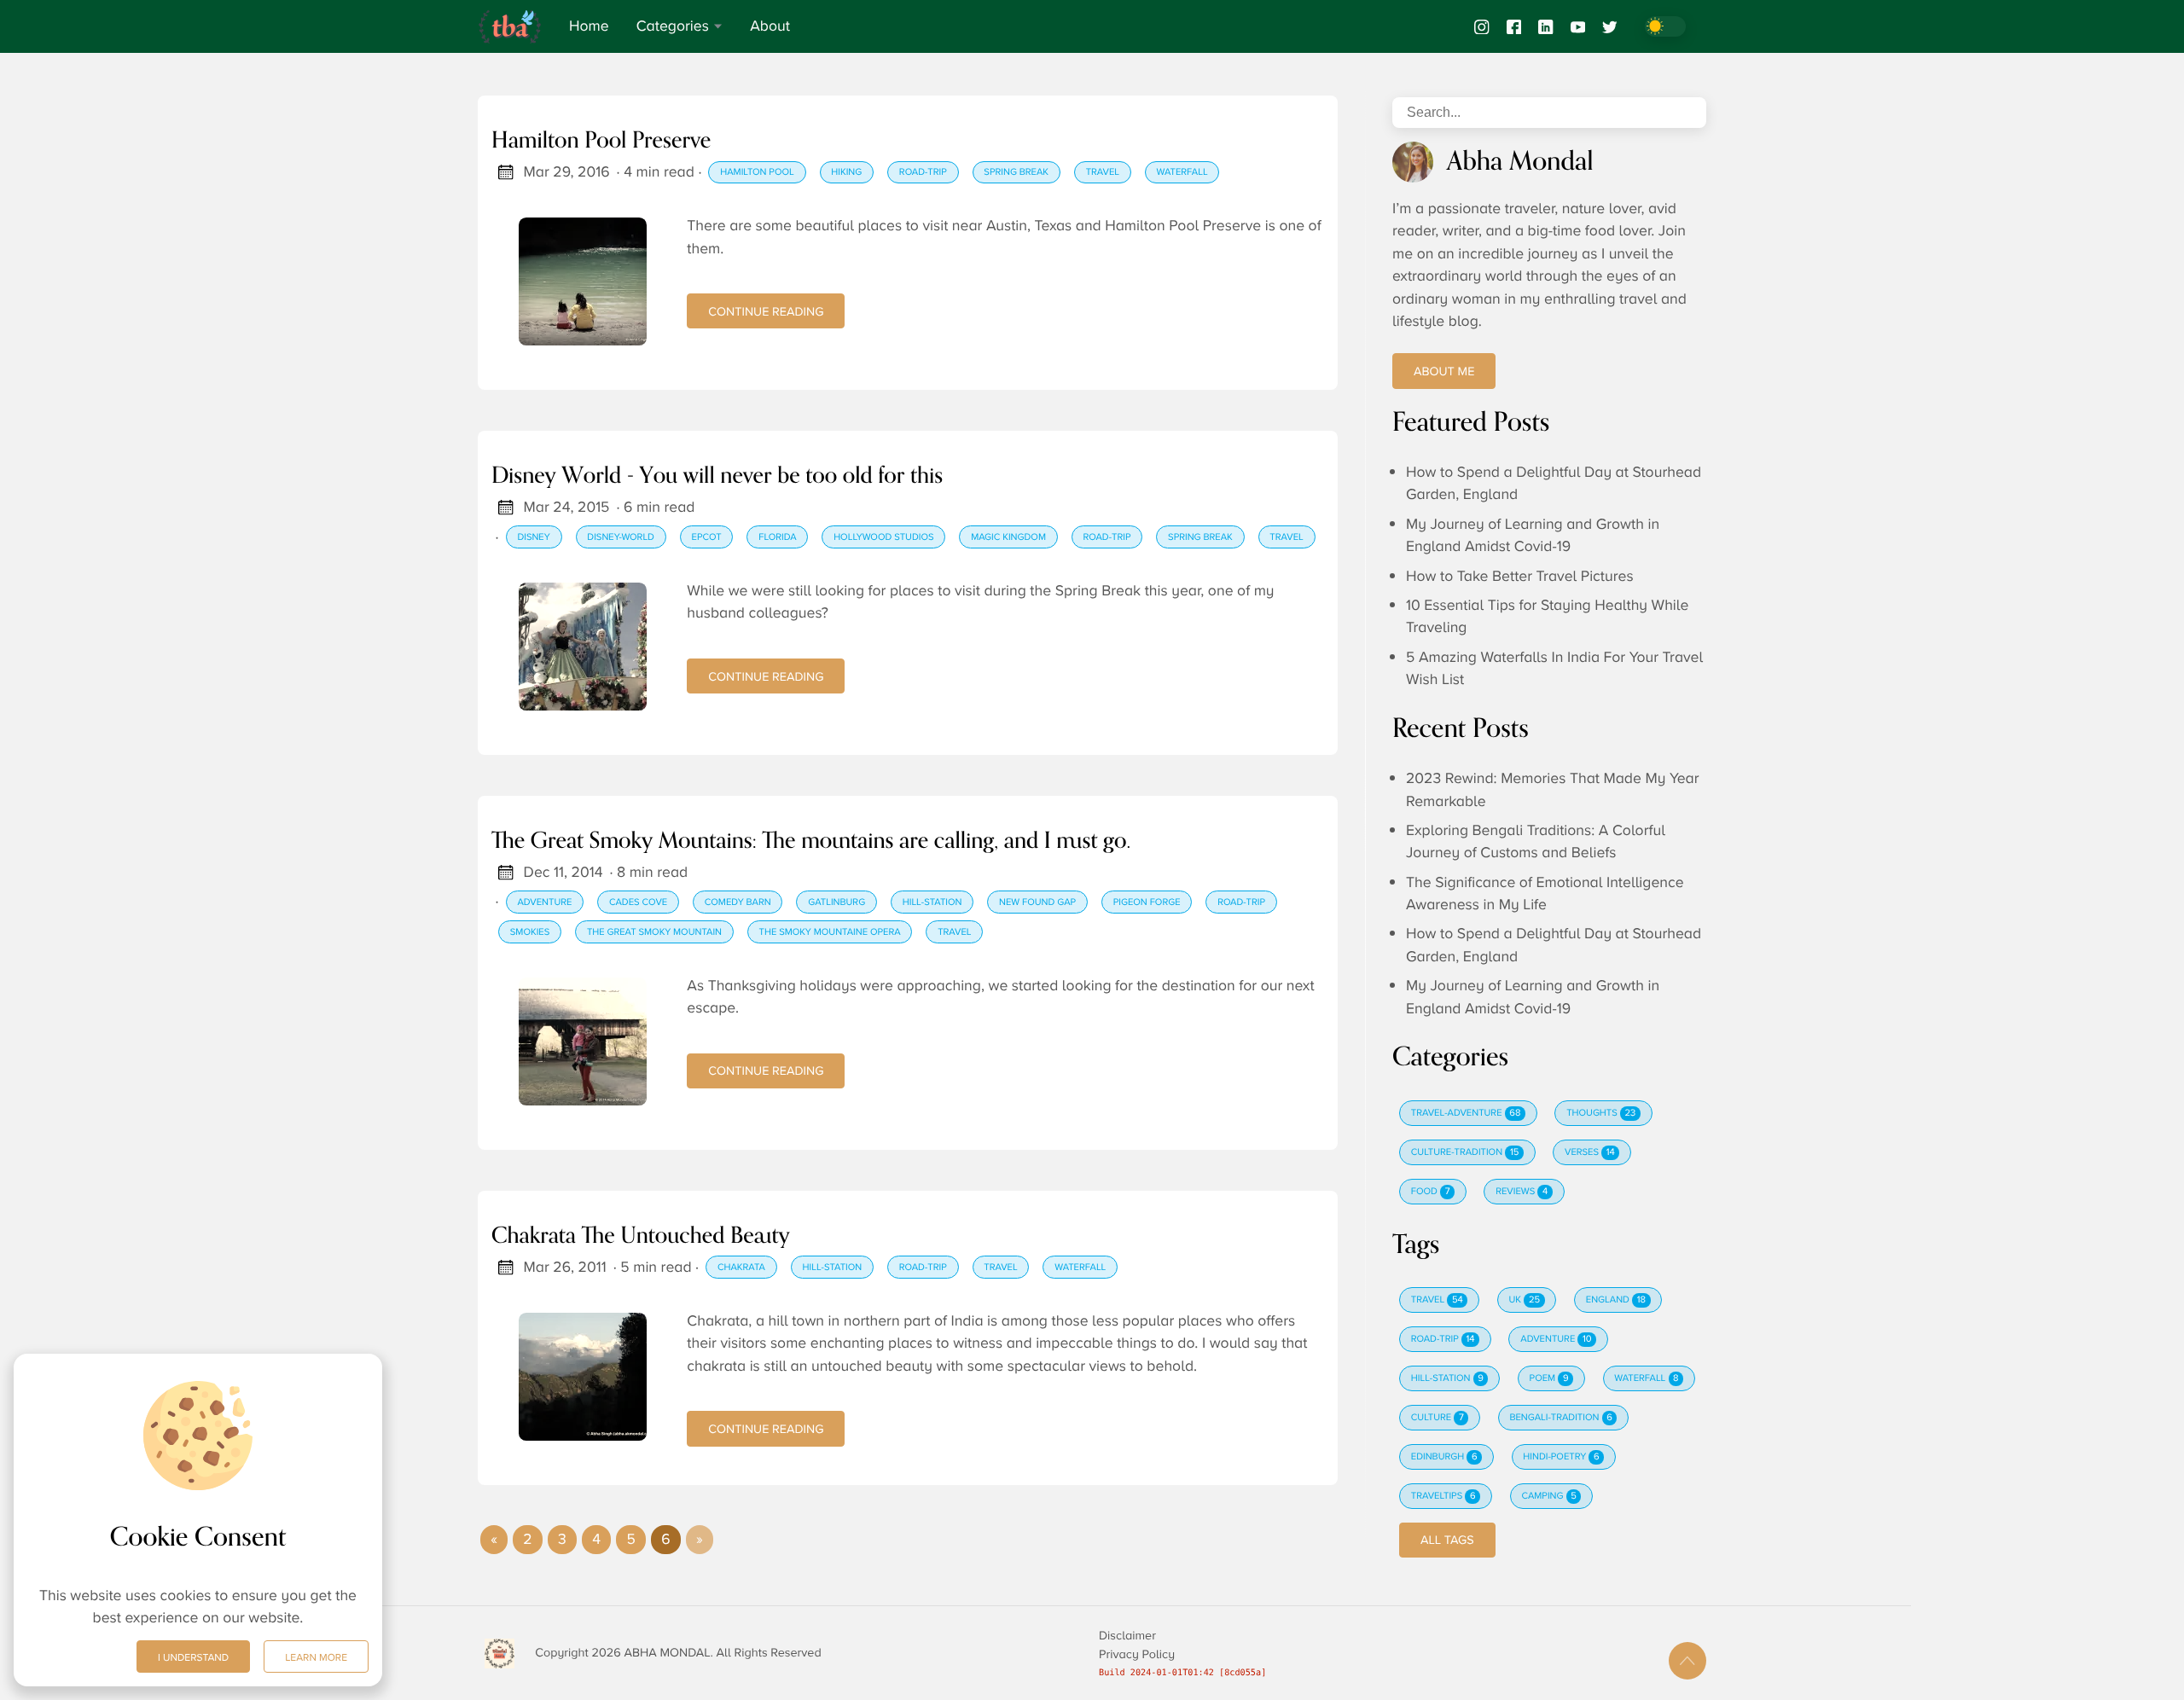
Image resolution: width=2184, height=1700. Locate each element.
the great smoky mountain (654, 932)
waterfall (1182, 172)
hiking (846, 172)
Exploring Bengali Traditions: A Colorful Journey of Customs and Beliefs (1536, 842)
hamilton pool (757, 172)
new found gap (1037, 902)
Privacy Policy (1137, 1654)
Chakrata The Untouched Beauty (641, 1237)
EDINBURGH (1444, 1457)
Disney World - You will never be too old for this (717, 477)
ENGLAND (1616, 1300)
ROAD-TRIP (1443, 1339)
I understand (193, 1657)
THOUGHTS (1601, 1113)
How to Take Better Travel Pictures (1520, 577)
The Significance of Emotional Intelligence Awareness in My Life (1545, 894)
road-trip (923, 172)
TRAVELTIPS (1443, 1496)
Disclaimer (1127, 1636)
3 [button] (562, 1540)
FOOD (1431, 1192)
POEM (1549, 1378)
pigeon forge (1147, 902)
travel (1103, 172)
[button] (494, 1540)
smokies (530, 932)
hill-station (932, 902)
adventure (544, 902)
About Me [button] (1444, 371)
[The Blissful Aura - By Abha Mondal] (517, 26)
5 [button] (630, 1540)
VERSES (1590, 1152)
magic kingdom (1008, 537)
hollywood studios (883, 537)
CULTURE (1438, 1418)
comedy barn (738, 902)
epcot (707, 537)
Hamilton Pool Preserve (601, 142)
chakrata (741, 1268)
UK (1525, 1300)
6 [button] (665, 1540)
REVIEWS (1522, 1192)
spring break (1016, 172)
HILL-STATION (1447, 1378)
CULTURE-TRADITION (1465, 1152)
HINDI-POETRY (1561, 1457)
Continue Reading (766, 311)
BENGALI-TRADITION (1560, 1418)
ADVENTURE (1556, 1339)
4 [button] (596, 1540)
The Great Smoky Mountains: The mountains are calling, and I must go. (811, 842)
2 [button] (527, 1540)
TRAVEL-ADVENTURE (1466, 1113)
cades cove (638, 902)
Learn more (316, 1657)
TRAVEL (1437, 1300)
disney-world (621, 537)
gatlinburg (836, 902)
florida (777, 537)
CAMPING (1548, 1496)
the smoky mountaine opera (830, 932)
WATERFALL (1646, 1378)
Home (589, 26)
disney (533, 537)
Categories (673, 26)
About (770, 26)
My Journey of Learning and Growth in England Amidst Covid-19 (1533, 536)
